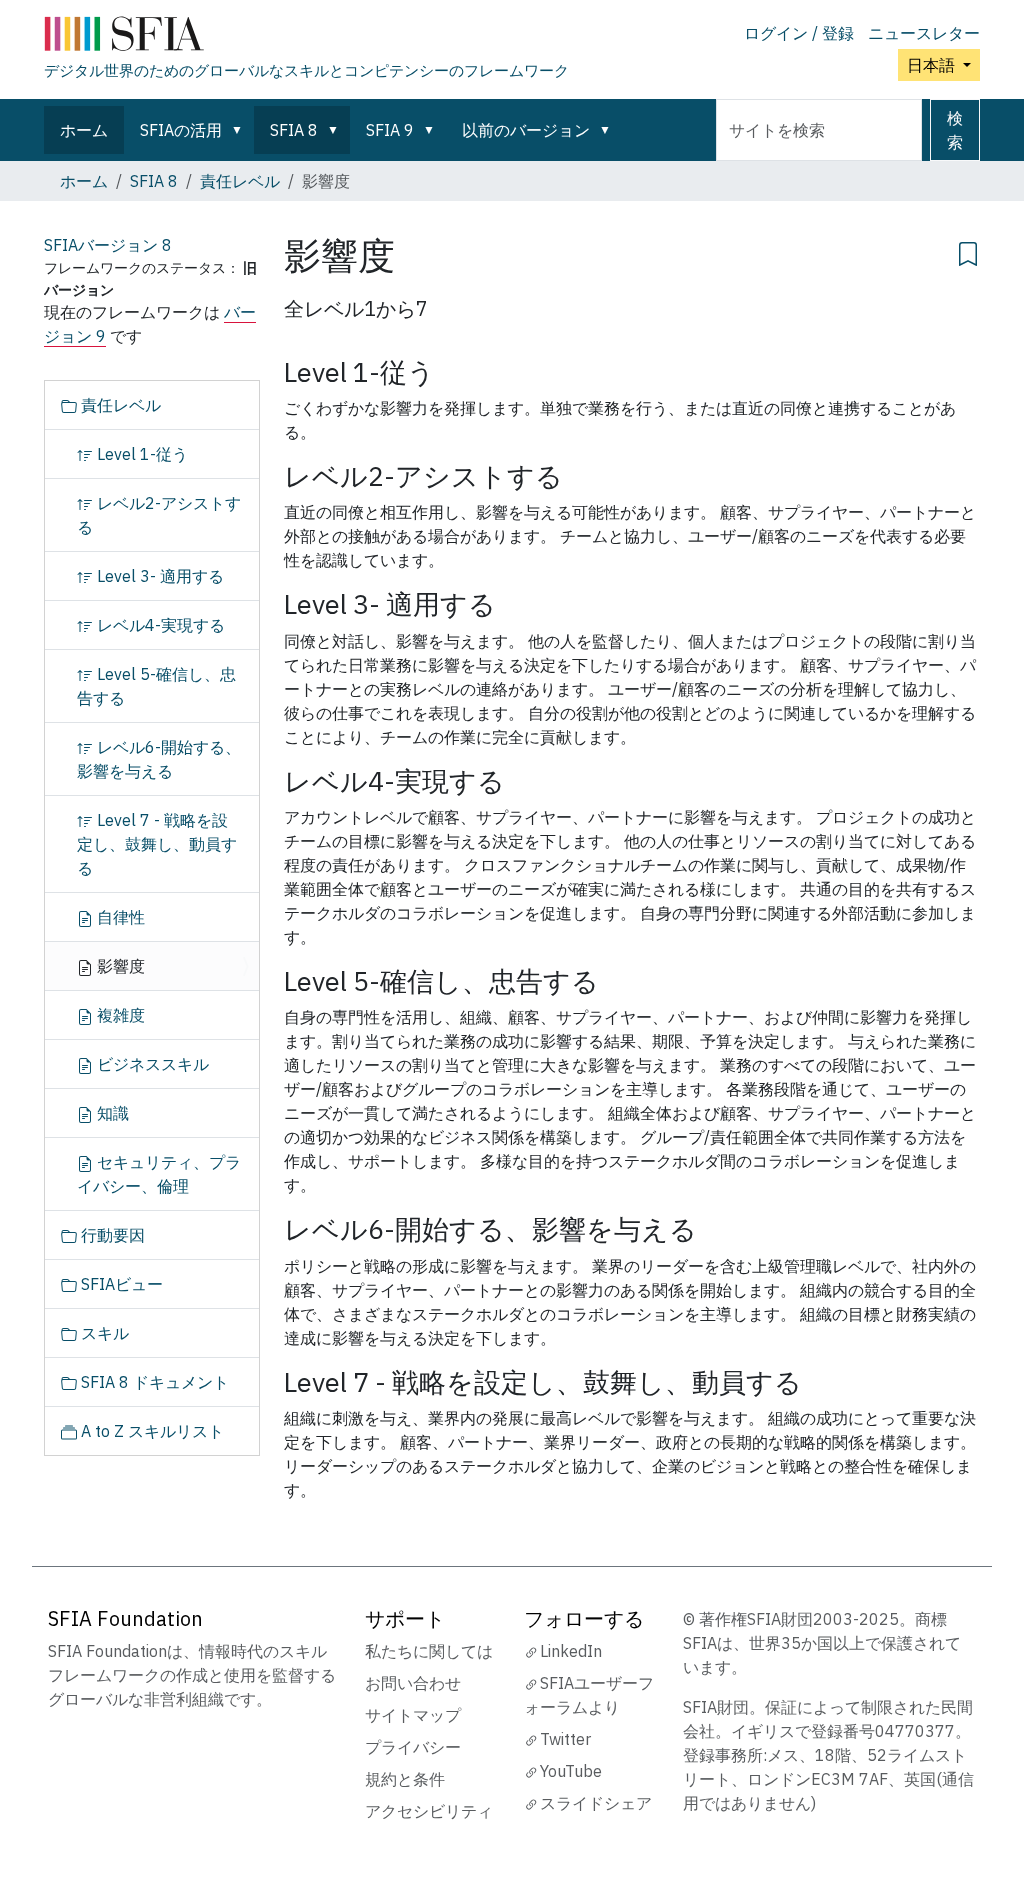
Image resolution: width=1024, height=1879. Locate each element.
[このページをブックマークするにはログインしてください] (968, 251)
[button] (241, 130)
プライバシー (413, 1747)
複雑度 (119, 1015)
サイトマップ (413, 1715)
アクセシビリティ (429, 1811)
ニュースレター (924, 33)
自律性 (119, 917)
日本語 (933, 65)
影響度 (119, 966)
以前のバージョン (526, 130)
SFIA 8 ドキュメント (153, 1382)
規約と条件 (405, 1779)
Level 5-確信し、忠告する (156, 686)
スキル (103, 1333)
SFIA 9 (390, 130)
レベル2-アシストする (159, 515)
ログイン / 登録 (799, 33)
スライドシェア (596, 1803)
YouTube (571, 1771)
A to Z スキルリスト (150, 1431)
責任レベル (240, 181)
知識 (111, 1113)
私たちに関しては (429, 1651)
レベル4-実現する (159, 625)
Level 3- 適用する (158, 576)
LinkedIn (571, 1651)
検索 (955, 130)
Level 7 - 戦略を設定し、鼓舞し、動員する (157, 844)
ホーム (84, 130)
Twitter (565, 1739)
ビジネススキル (151, 1064)
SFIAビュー (120, 1284)
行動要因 (111, 1235)
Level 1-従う (140, 454)
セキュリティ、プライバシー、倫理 (159, 1174)
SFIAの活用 (181, 130)
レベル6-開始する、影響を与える (159, 759)
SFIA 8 (294, 130)
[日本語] (306, 38)
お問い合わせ (413, 1683)
